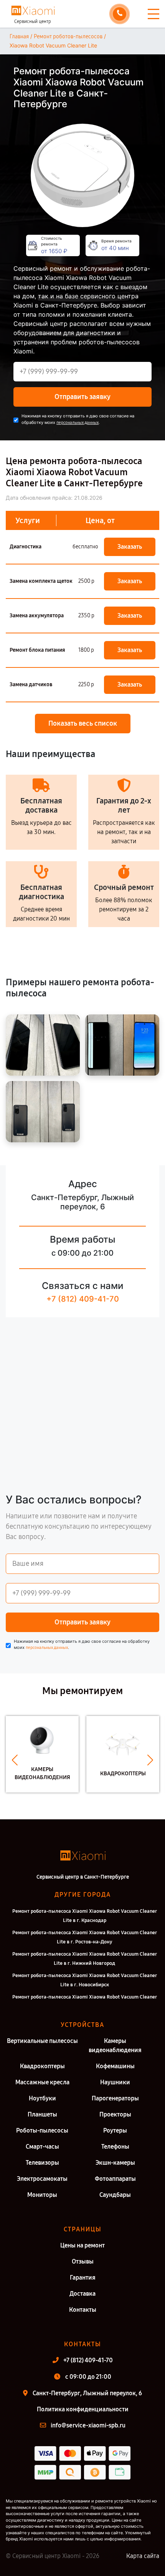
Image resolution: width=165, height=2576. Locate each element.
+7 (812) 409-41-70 (83, 1299)
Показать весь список (83, 723)
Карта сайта (143, 2556)
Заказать (130, 547)
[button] (15, 1760)
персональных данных (78, 423)
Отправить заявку (82, 397)
